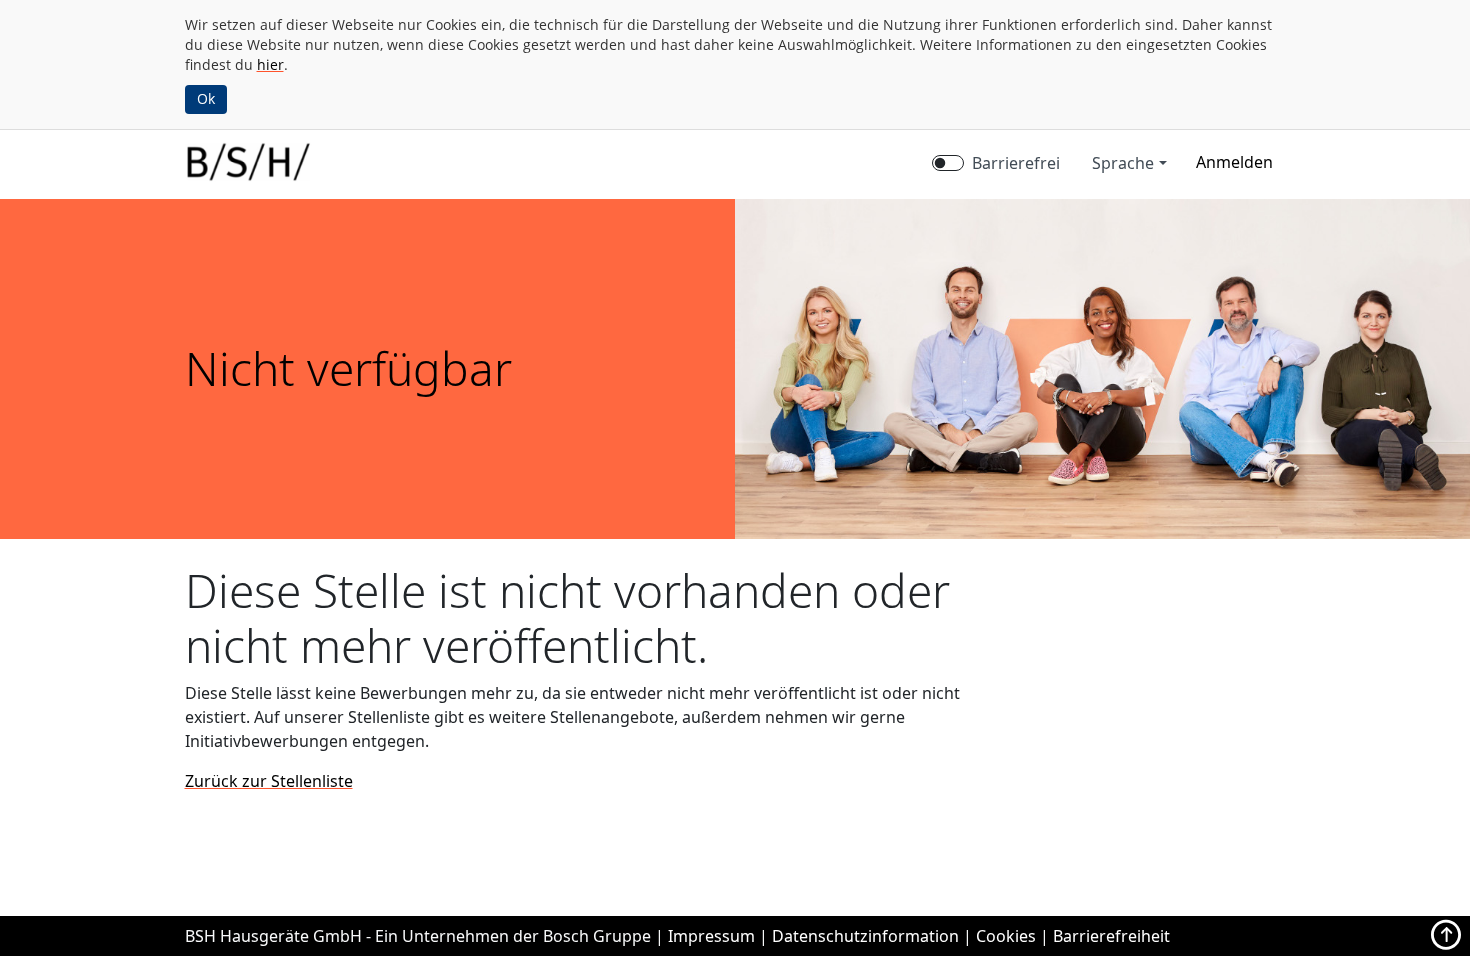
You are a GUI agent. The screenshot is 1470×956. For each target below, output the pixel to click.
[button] (1234, 162)
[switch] (948, 163)
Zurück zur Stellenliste (269, 781)
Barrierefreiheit (1111, 936)
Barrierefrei (1016, 163)
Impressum (711, 936)
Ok (206, 98)
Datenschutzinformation (865, 936)
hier (270, 64)
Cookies (1006, 936)
